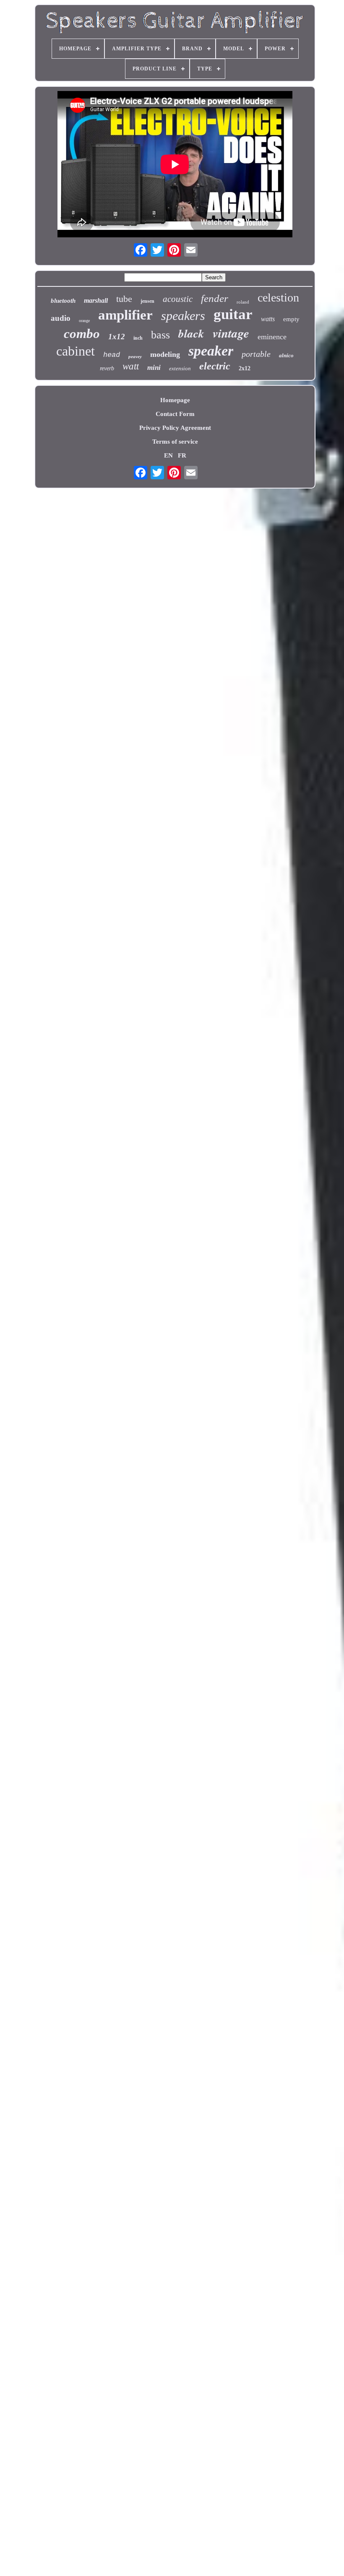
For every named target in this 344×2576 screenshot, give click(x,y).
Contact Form (175, 414)
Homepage (175, 400)
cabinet (76, 351)
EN (168, 455)
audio (61, 318)
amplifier (125, 315)
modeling (165, 354)
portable (256, 354)
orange (84, 321)
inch (138, 338)
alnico (286, 355)
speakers (183, 316)
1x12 (117, 337)
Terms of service (175, 442)
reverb (107, 368)
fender (215, 298)
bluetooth (63, 301)
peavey (135, 356)
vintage (231, 333)
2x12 (245, 368)
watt (131, 366)
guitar (233, 314)
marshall (96, 300)
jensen (147, 301)
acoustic (178, 299)
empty (291, 319)
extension (180, 368)
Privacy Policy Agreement (175, 428)
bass (160, 335)
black (191, 333)
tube (124, 299)
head (112, 355)
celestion (278, 298)
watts (268, 319)
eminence (272, 337)
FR (182, 455)
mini (154, 368)
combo (82, 334)
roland (243, 302)
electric (215, 366)
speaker (211, 351)
